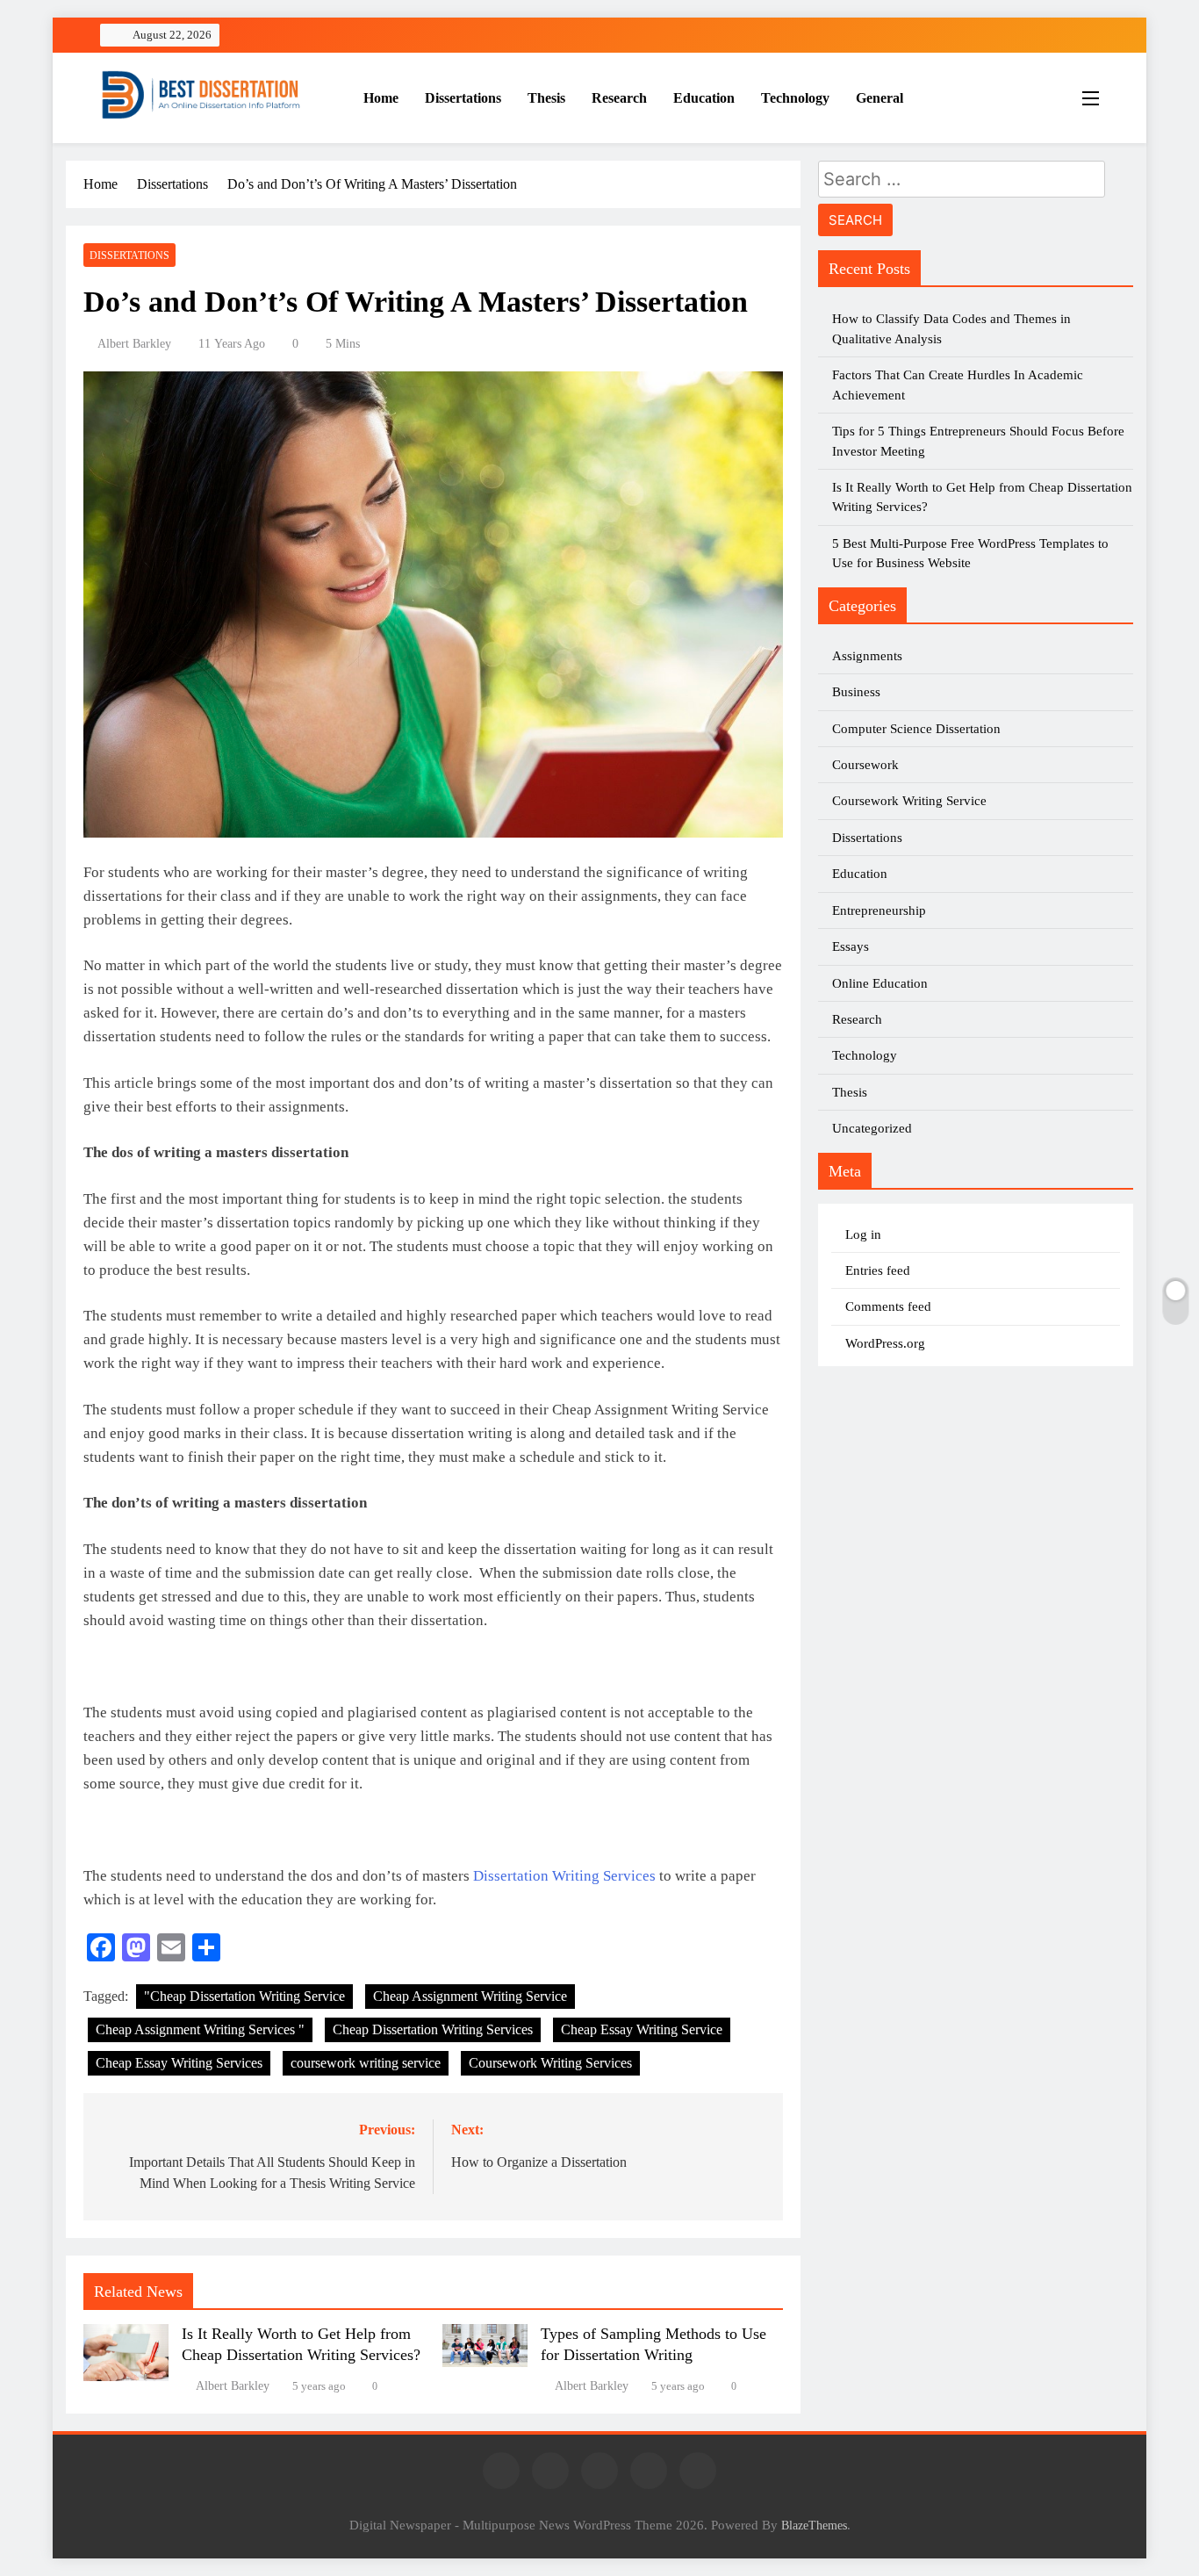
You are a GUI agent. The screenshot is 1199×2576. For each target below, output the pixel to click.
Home (381, 98)
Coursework (865, 765)
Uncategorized (872, 1128)
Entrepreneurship (879, 910)
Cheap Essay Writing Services (179, 2063)
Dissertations (463, 98)
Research (619, 98)
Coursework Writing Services (550, 2063)
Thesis (546, 98)
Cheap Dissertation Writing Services (433, 2029)
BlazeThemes (814, 2525)
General (880, 98)
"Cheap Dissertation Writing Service (244, 1996)
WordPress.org (885, 1343)
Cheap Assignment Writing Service (470, 1996)
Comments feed (888, 1306)
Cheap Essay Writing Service (642, 2029)
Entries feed (878, 1270)
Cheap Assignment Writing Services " (200, 2029)
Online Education (880, 983)
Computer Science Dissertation (916, 729)
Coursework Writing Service (909, 801)
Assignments (867, 656)
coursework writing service (366, 2063)
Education (704, 98)
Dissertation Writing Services (564, 1876)
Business (856, 692)
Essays (851, 946)
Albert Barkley (134, 344)
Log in (863, 1234)
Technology (795, 98)
